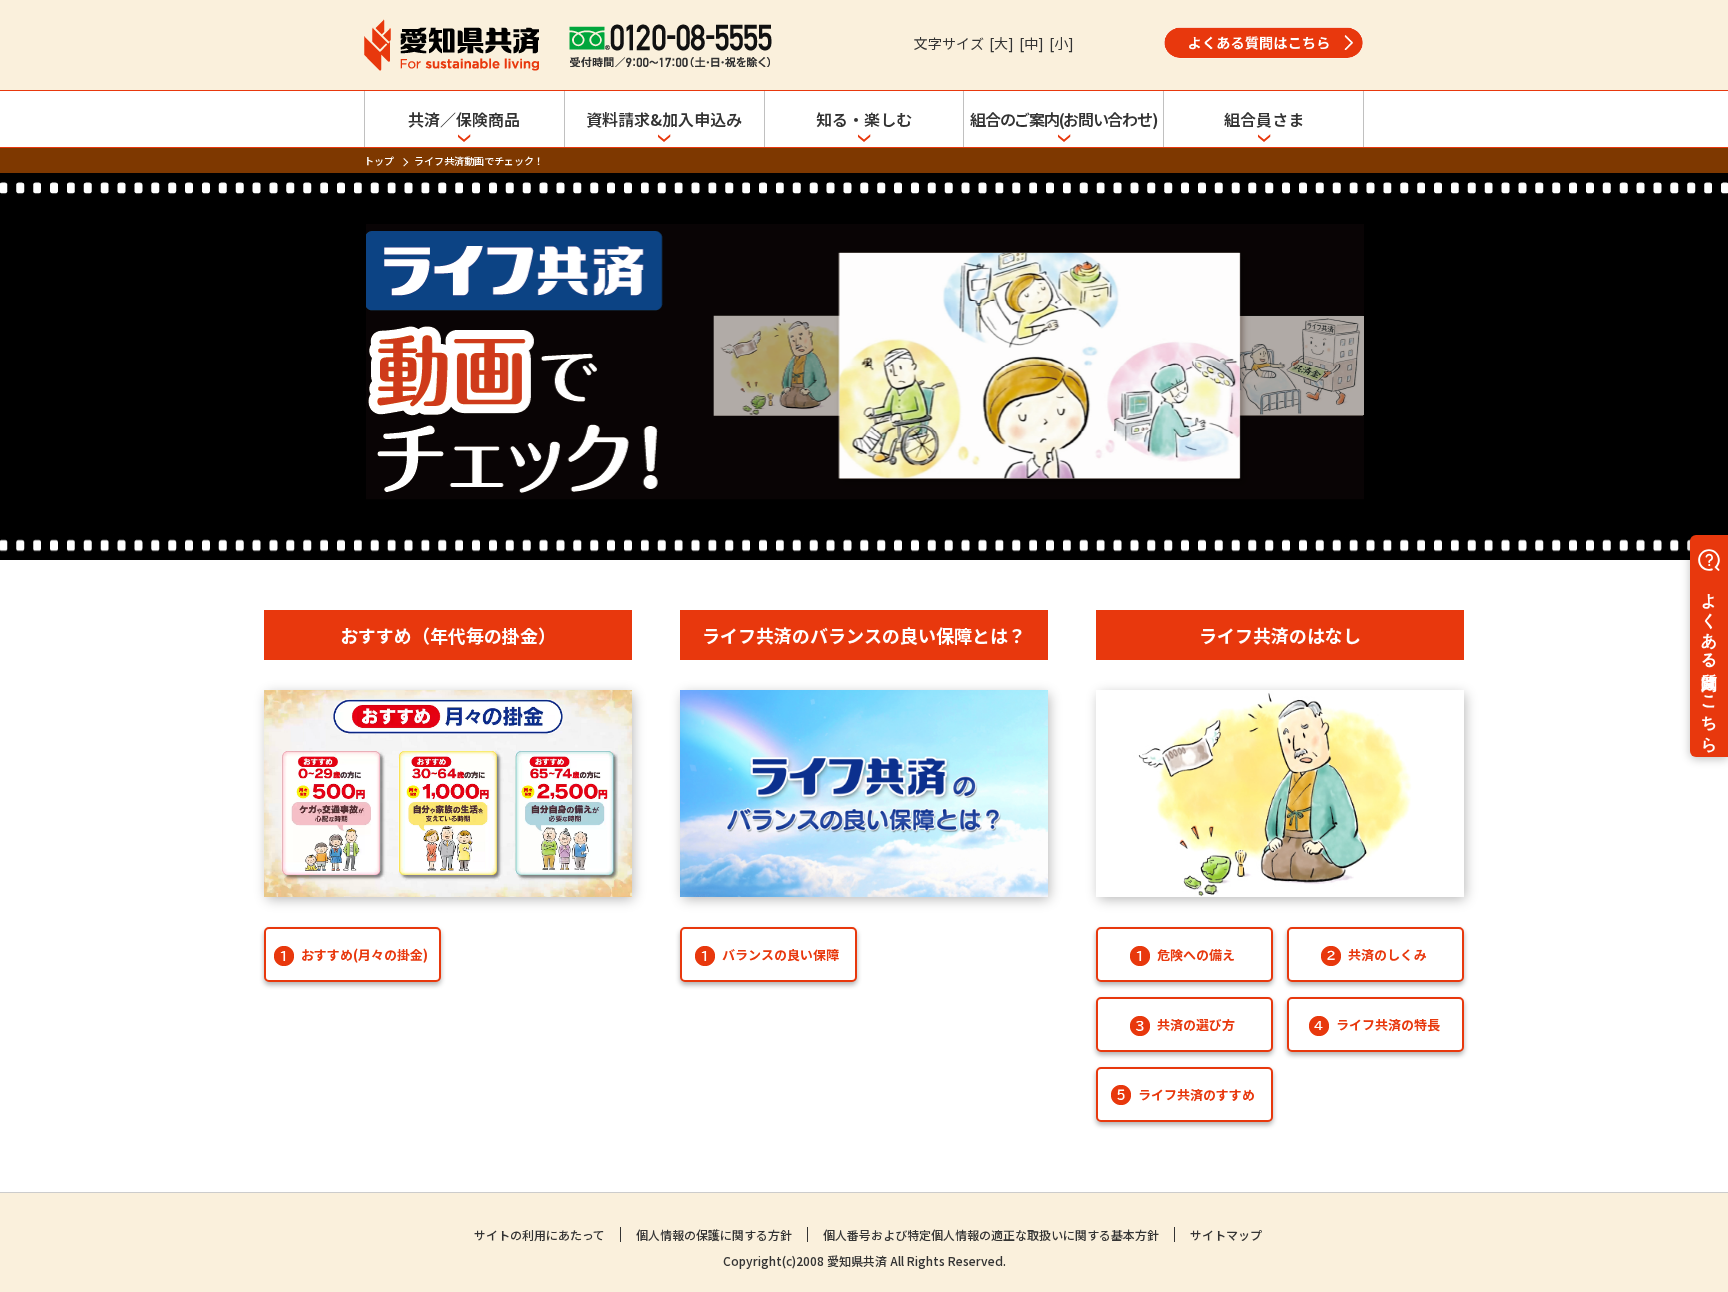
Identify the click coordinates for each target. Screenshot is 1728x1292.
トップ (379, 160)
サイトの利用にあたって (539, 1234)
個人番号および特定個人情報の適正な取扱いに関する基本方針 (991, 1234)
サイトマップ (1226, 1234)
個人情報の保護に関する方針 (714, 1234)
